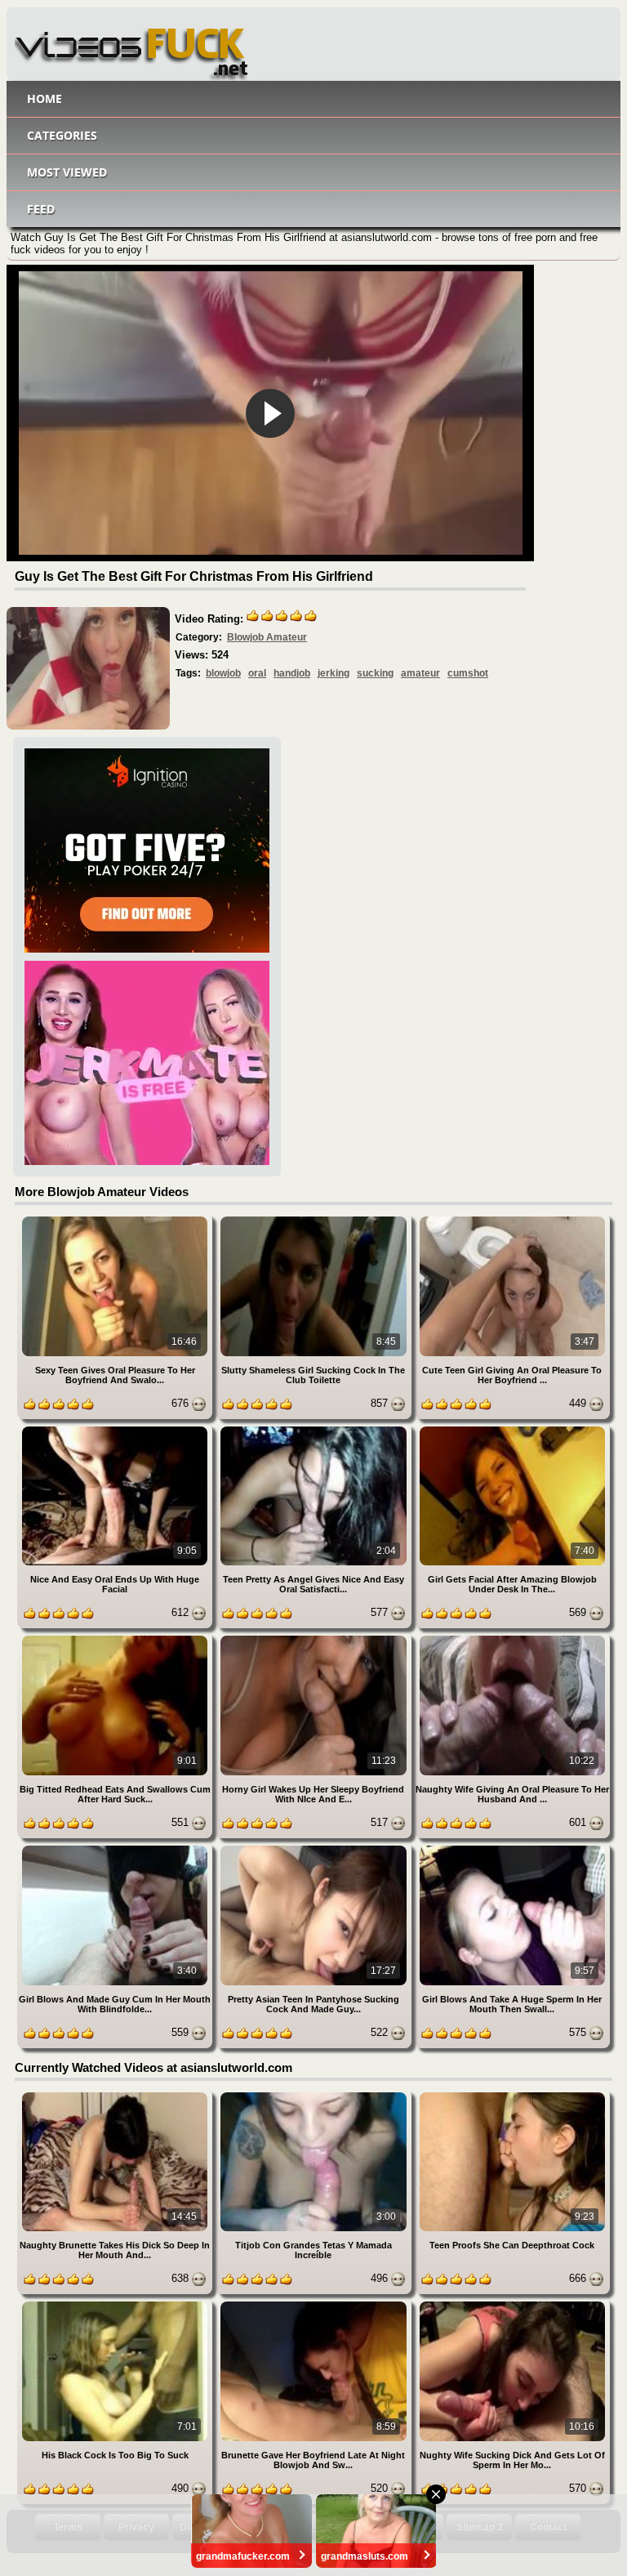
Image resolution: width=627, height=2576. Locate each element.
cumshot (468, 673)
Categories (62, 135)
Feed (41, 209)
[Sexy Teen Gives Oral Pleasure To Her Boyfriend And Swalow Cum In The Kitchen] (116, 1219)
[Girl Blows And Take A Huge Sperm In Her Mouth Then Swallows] (512, 1848)
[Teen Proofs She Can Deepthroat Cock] (512, 2095)
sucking (375, 673)
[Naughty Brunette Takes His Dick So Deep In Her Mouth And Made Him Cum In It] (116, 2095)
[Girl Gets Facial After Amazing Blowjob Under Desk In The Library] (512, 1429)
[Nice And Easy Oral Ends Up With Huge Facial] (116, 1429)
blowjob (223, 673)
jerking (334, 673)
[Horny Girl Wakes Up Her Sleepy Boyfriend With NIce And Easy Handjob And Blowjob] (315, 1638)
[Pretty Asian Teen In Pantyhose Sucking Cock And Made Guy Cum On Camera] (315, 1848)
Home (44, 98)
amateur (420, 673)
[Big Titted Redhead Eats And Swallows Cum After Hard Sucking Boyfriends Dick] (116, 1638)
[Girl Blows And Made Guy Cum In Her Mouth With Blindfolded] (116, 1848)
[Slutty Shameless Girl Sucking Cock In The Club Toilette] (315, 1219)
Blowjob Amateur (267, 637)
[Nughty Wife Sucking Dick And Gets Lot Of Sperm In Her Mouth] (512, 2304)
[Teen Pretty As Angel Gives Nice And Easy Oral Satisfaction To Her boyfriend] (315, 1429)
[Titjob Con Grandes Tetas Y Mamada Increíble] (315, 2095)
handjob (292, 673)
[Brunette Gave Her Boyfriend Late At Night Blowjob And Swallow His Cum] (315, 2304)
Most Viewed (67, 172)
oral (257, 673)
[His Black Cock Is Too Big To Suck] (116, 2304)
